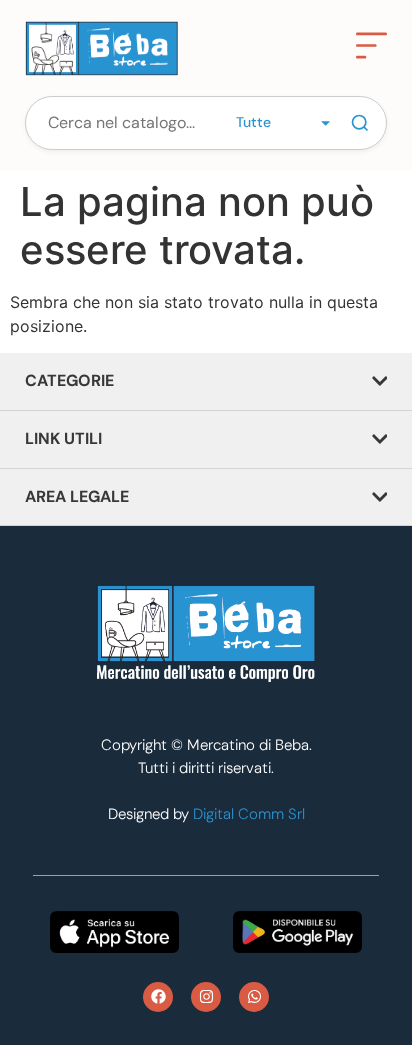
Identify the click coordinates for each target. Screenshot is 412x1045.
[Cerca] (360, 123)
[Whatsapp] (254, 997)
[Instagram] (206, 997)
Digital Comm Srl (249, 814)
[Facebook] (158, 997)
